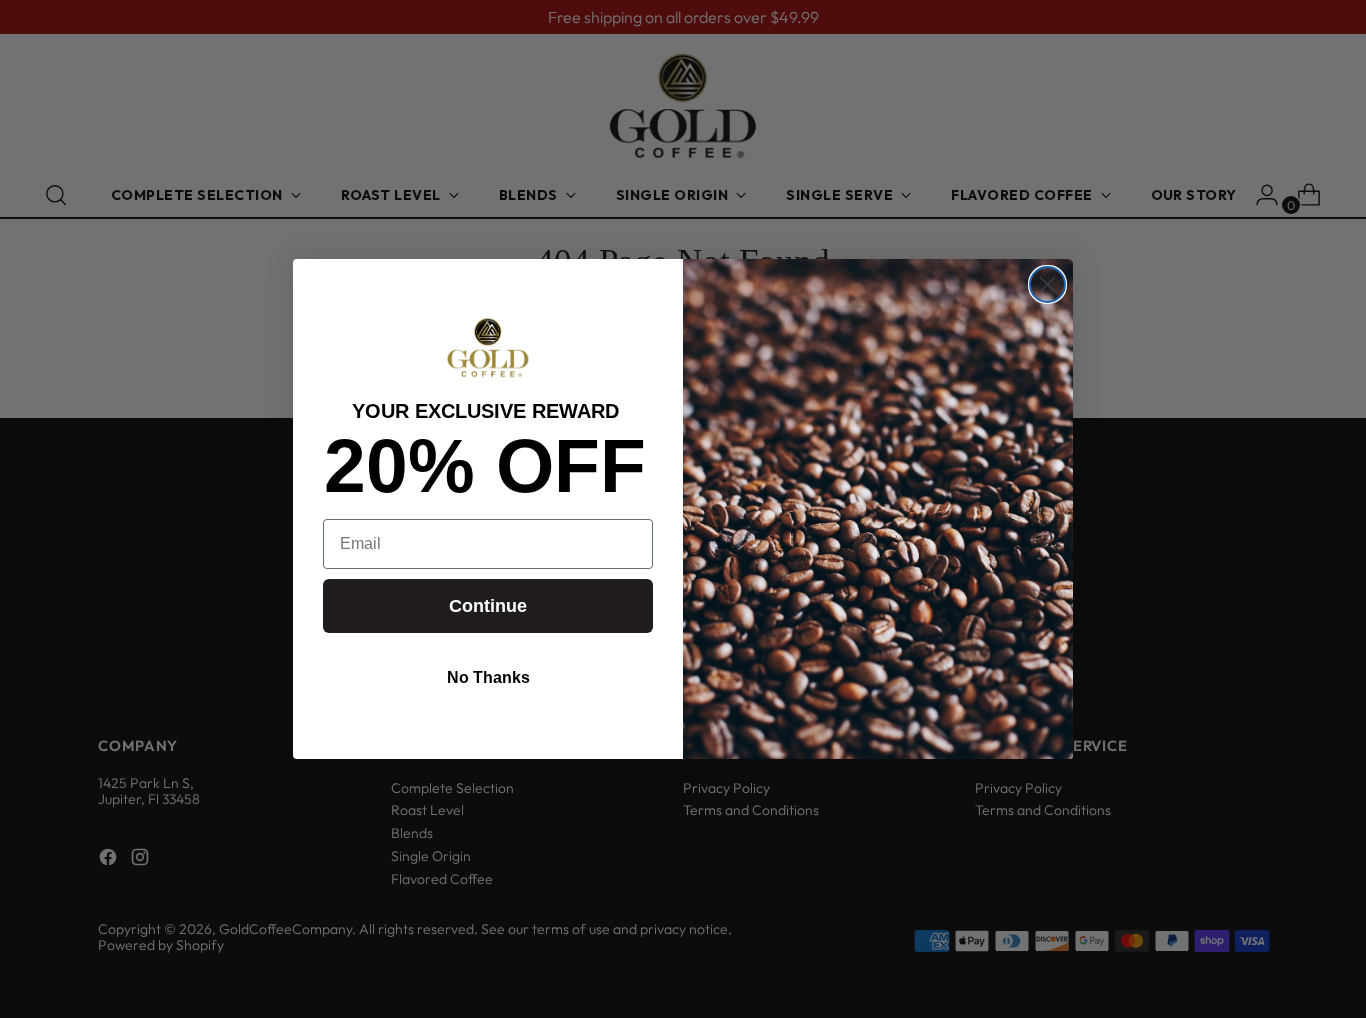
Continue (488, 606)
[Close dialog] (1047, 284)
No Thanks (488, 677)
